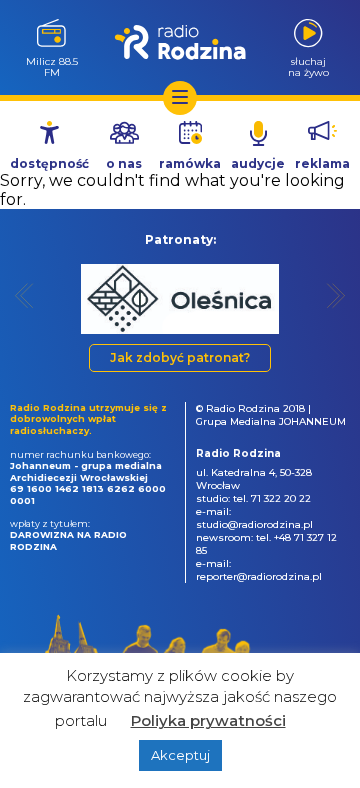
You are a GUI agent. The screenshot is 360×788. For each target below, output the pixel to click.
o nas (124, 163)
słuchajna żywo (308, 66)
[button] (24, 295)
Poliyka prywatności (208, 720)
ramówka (190, 163)
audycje (258, 163)
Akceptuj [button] (180, 755)
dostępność (49, 163)
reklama (322, 163)
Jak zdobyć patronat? (180, 357)
